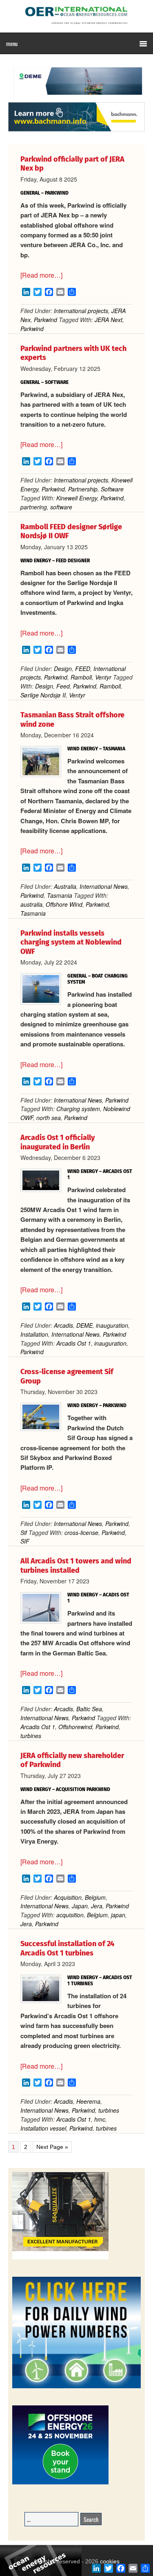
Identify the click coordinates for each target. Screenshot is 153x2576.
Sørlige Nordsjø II (43, 695)
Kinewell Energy (77, 498)
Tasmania (60, 895)
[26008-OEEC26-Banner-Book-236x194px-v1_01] (60, 2483)
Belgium (95, 1897)
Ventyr (103, 677)
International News (104, 886)
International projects (81, 311)
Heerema (88, 2101)
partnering (34, 507)
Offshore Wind (64, 904)
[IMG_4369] (76, 98)
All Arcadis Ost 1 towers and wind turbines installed (76, 1566)
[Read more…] (41, 275)
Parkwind (45, 320)
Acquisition (68, 1897)
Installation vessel (43, 2128)
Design (63, 669)
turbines (31, 1736)
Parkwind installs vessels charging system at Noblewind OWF (71, 942)
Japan (80, 1906)
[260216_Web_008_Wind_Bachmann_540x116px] (76, 130)
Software (112, 489)
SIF (25, 1541)
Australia (65, 886)
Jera (97, 1906)
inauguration (112, 1325)
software (61, 507)
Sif (24, 1532)
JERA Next (109, 320)
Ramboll (81, 677)
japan (118, 1915)
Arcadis (63, 1325)
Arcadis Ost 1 (74, 1343)
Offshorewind (75, 1727)
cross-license (81, 1532)
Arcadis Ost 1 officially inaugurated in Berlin (58, 1142)
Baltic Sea (89, 1709)
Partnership (83, 489)
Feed (63, 686)
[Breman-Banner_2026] (60, 2258)
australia (31, 904)
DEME (84, 1325)
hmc (100, 2119)
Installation (34, 1334)
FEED (83, 669)
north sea (49, 1118)
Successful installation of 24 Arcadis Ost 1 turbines (67, 1948)
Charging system (78, 1109)
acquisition (70, 1915)
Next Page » (52, 2147)
